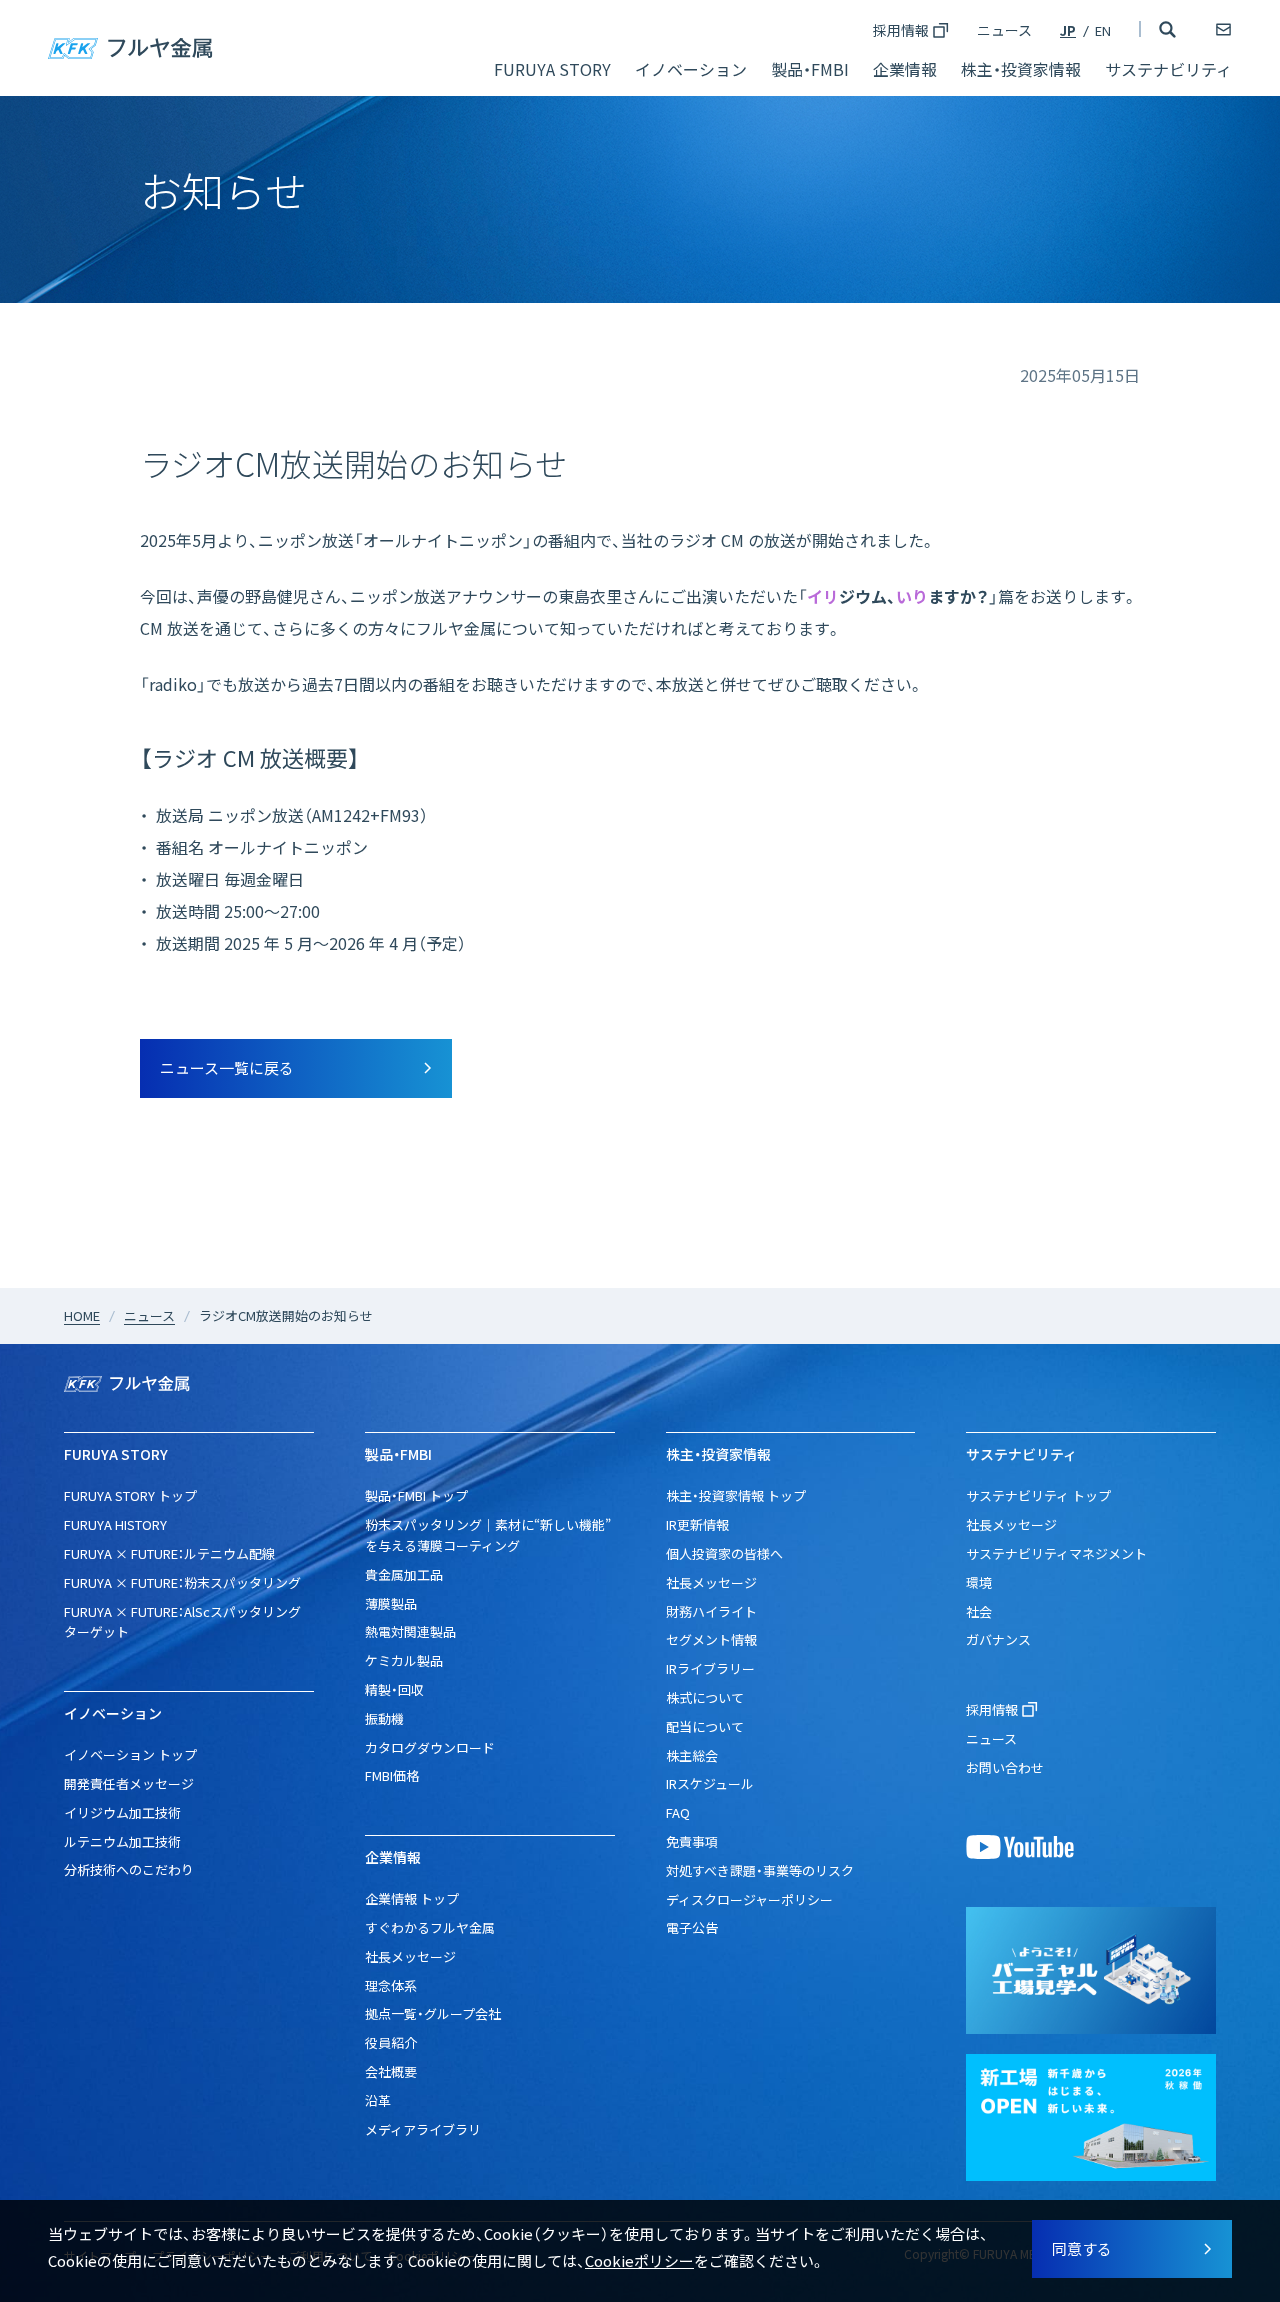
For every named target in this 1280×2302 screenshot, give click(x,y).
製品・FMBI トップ (416, 1495)
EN (1103, 30)
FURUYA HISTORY (115, 1524)
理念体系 (391, 1985)
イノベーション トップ (130, 1754)
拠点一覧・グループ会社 (433, 2013)
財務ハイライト (711, 1611)
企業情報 (905, 69)
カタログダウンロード (430, 1747)
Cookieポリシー (639, 2260)
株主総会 (692, 1755)
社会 (979, 1611)
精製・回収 (394, 1689)
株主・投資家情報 (1021, 69)
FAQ (678, 1812)
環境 (979, 1582)
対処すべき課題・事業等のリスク (760, 1870)
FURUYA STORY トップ (130, 1495)
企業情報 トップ (412, 1898)
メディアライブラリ (423, 2129)
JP (1068, 30)
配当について (705, 1726)
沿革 (378, 2100)
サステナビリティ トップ (1038, 1495)
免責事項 (692, 1841)
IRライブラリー (710, 1668)
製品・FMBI (810, 69)
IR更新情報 (697, 1524)
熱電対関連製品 (410, 1631)
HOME (82, 1315)
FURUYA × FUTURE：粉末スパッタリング (182, 1582)
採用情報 (901, 30)
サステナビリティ (1168, 69)
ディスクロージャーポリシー (749, 1899)
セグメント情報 (711, 1639)
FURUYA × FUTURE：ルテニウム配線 (169, 1553)
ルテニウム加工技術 (122, 1841)
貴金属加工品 (404, 1574)
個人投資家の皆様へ (724, 1553)
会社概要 (391, 2071)
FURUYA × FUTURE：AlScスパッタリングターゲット (182, 1622)
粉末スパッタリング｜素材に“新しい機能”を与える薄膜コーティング (488, 1535)
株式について (705, 1697)
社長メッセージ (410, 1956)
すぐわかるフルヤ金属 (430, 1927)
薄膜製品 (391, 1603)
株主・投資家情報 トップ (736, 1495)
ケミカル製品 (404, 1660)
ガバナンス (998, 1639)
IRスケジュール (710, 1783)
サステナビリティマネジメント (1056, 1553)
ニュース (1004, 30)
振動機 (384, 1718)
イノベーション (691, 69)
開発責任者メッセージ (129, 1783)
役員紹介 (391, 2042)
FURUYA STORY (552, 69)
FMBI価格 (392, 1775)
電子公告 (692, 1927)
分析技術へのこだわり (129, 1869)
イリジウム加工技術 (122, 1812)
